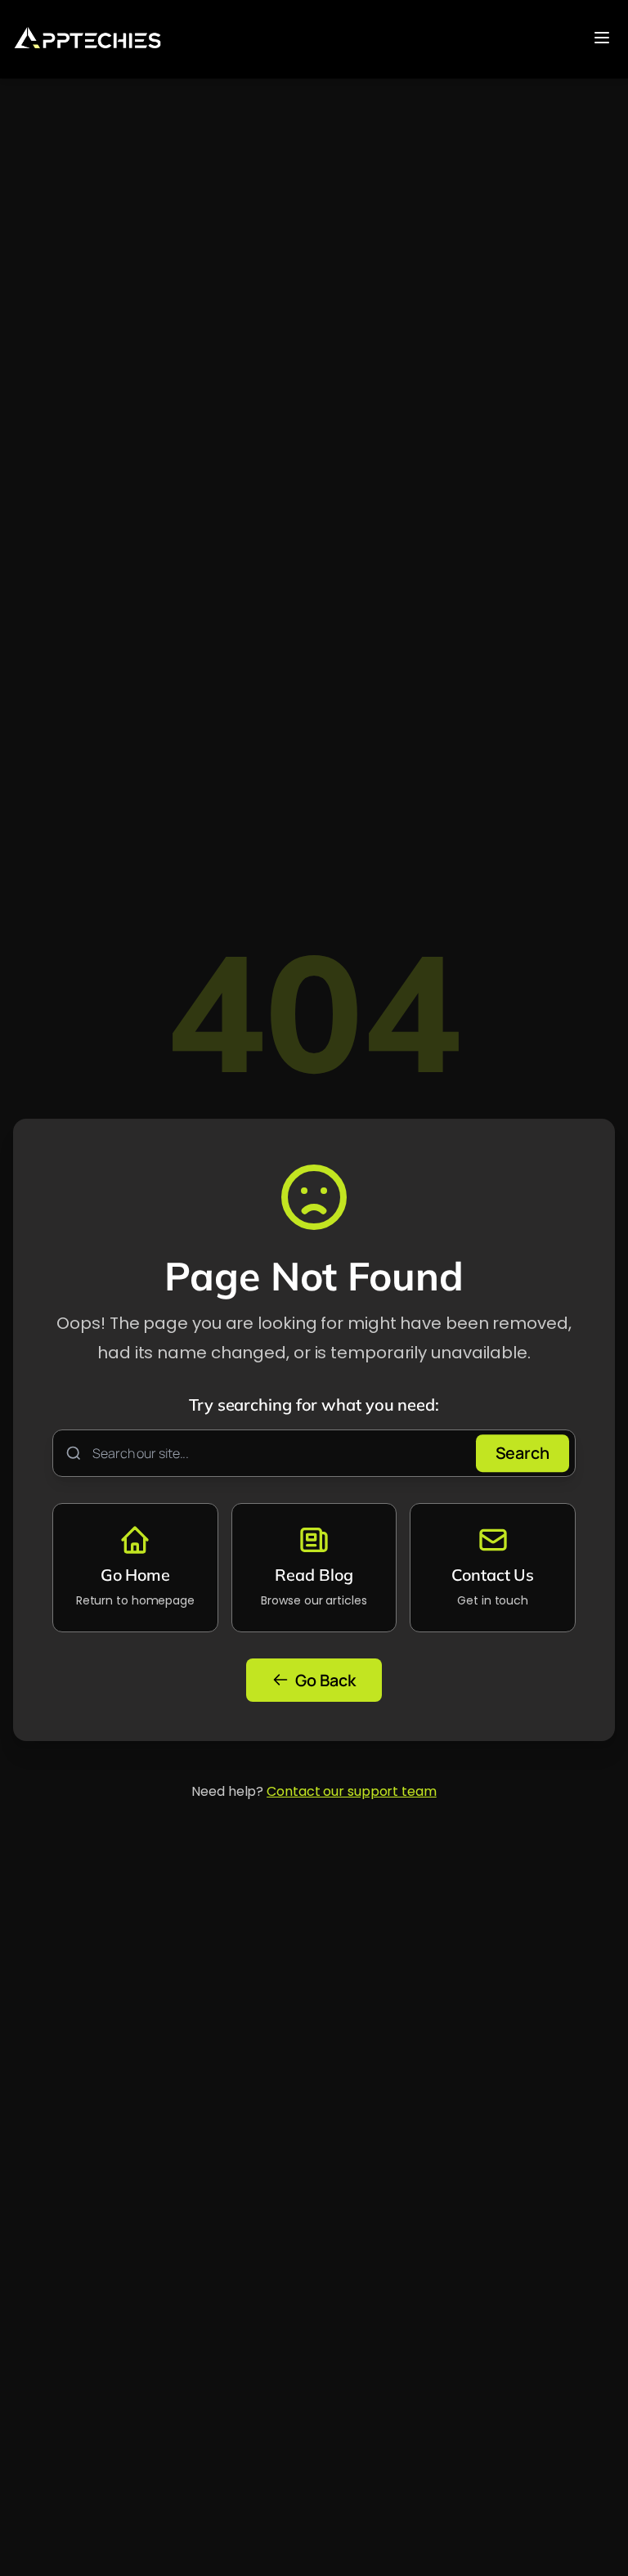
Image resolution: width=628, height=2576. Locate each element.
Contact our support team (352, 1791)
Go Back (325, 1680)
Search (523, 1453)
